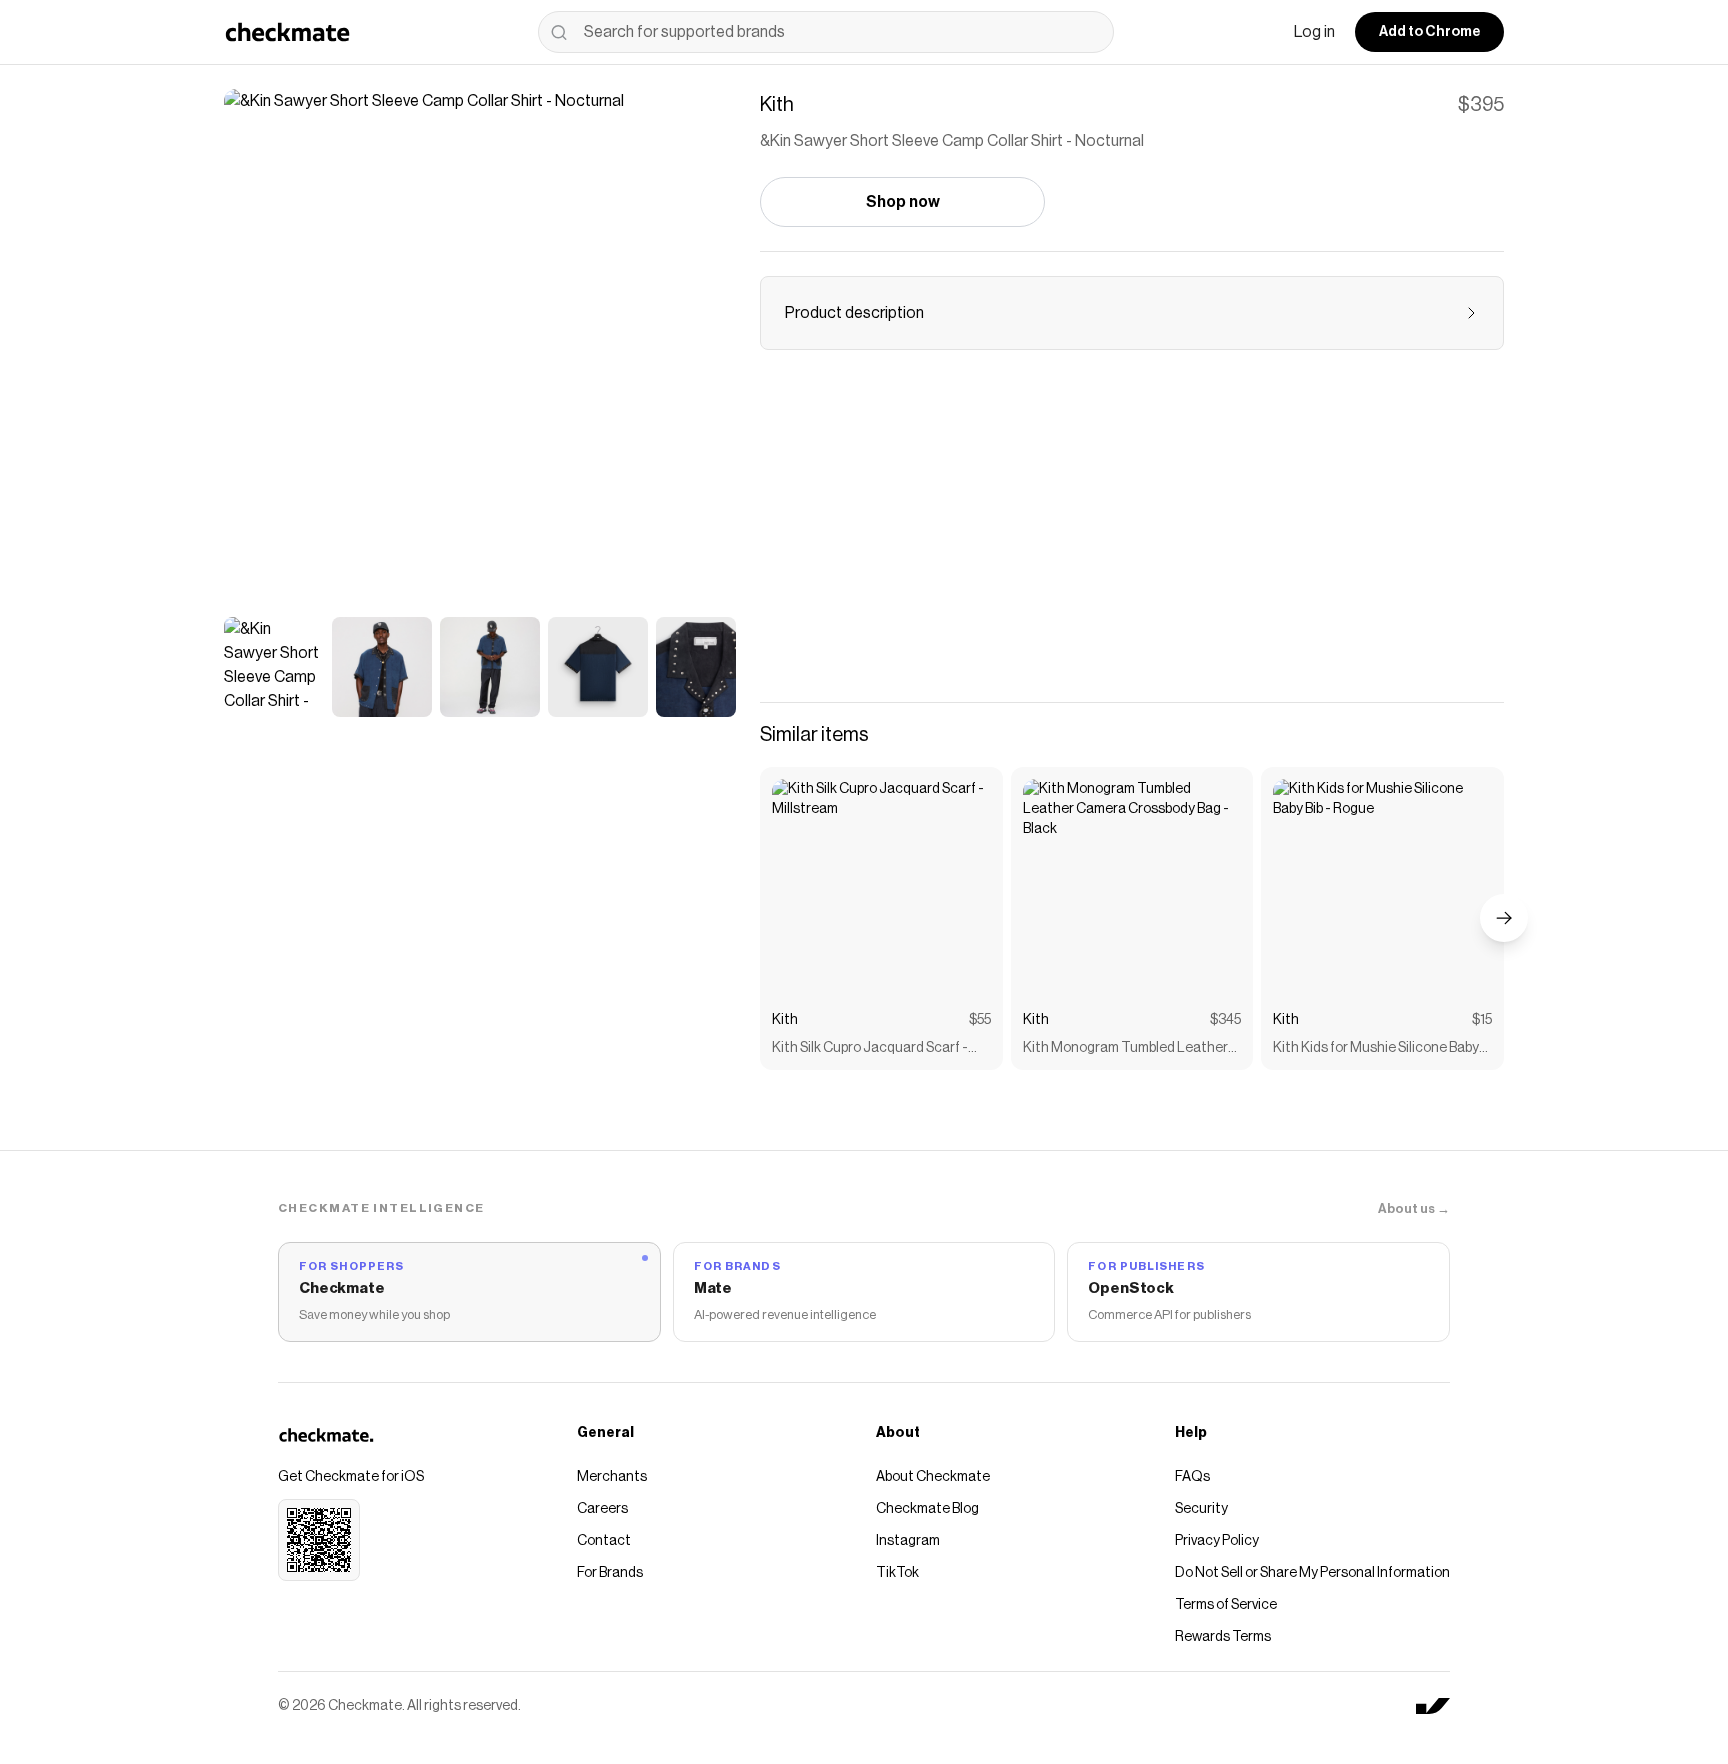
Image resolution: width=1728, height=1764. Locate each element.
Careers (602, 1509)
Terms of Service (1226, 1605)
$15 (1482, 1020)
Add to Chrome (1429, 32)
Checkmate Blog (927, 1509)
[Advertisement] (1132, 538)
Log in (1314, 32)
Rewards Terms (1223, 1637)
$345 (1225, 1020)
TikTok (897, 1573)
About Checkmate (933, 1477)
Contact (604, 1541)
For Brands (610, 1573)
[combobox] (826, 32)
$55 (980, 1020)
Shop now (903, 202)
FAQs (1192, 1477)
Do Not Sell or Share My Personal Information (1312, 1573)
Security (1201, 1509)
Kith (785, 1020)
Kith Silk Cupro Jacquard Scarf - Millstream (870, 1049)
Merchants (612, 1477)
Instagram (908, 1541)
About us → (1414, 1208)
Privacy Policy (1217, 1541)
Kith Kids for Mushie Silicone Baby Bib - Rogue (1376, 1049)
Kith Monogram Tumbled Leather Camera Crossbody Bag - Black (1125, 1049)
